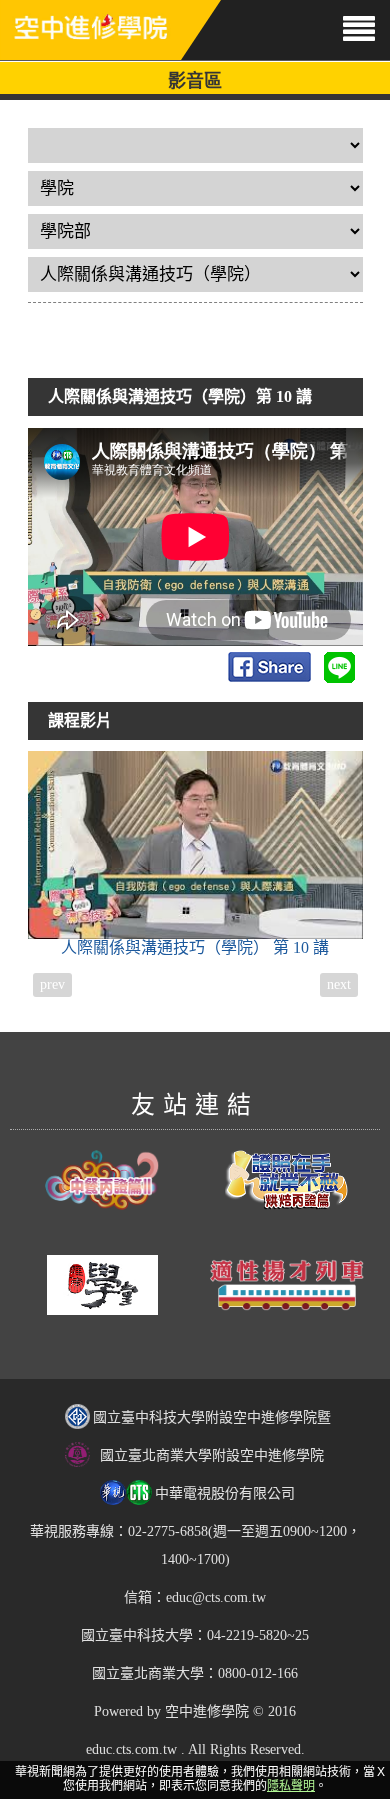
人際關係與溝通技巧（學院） (195, 947)
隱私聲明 (291, 1786)
